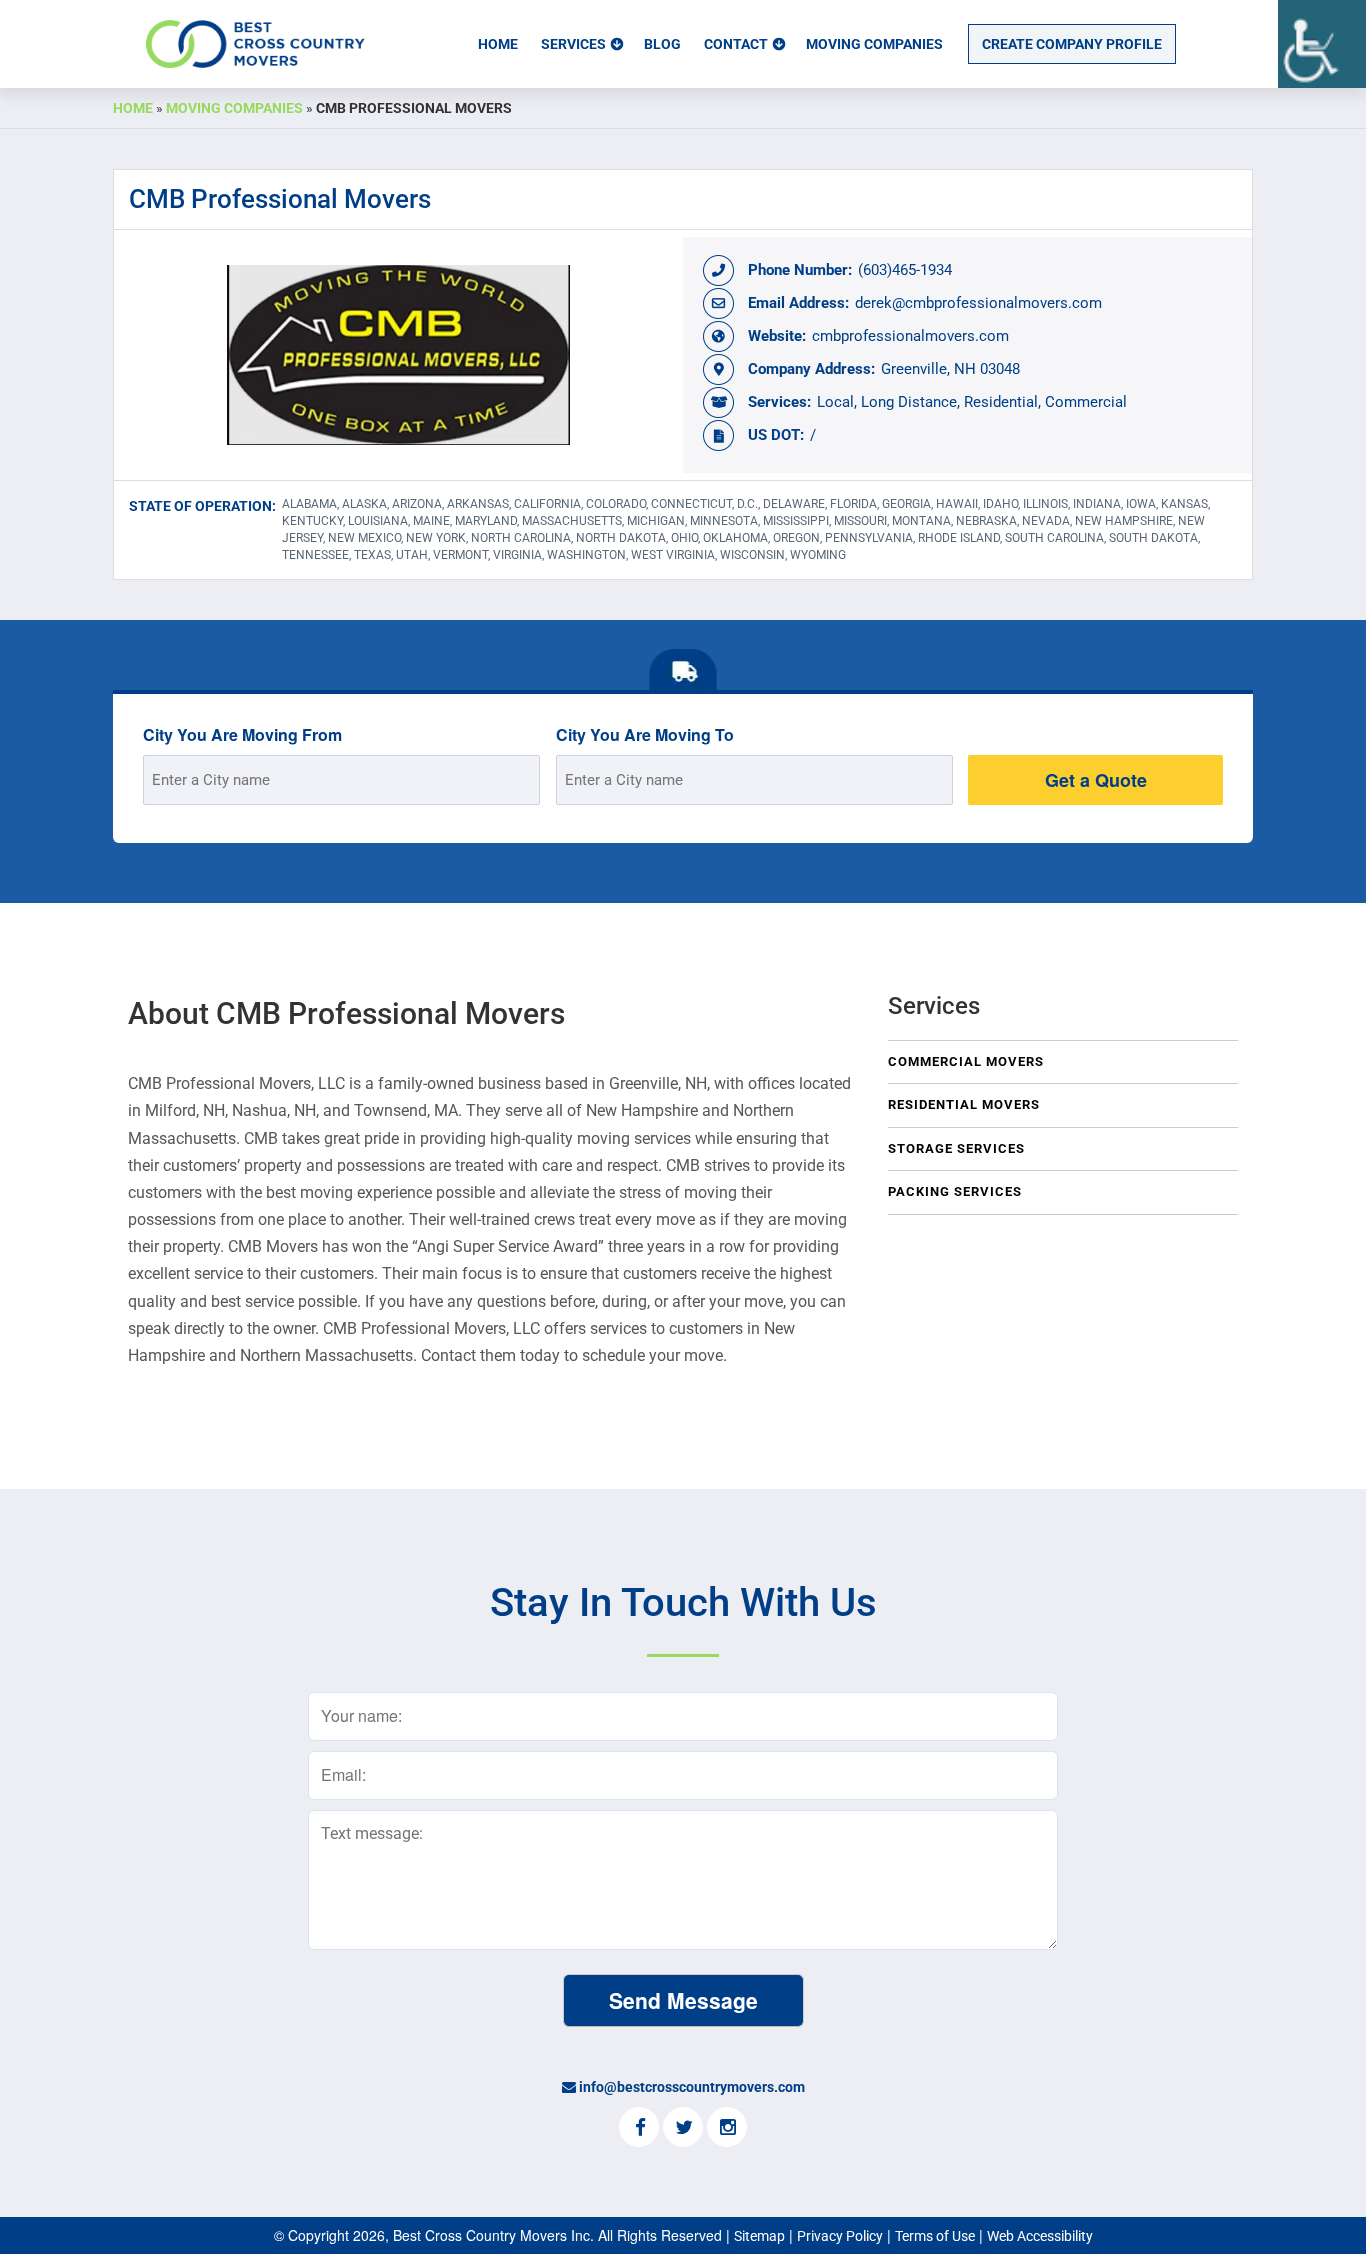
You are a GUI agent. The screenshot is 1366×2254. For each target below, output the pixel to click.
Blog (662, 44)
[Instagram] (727, 2129)
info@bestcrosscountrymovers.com (692, 2087)
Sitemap (759, 2236)
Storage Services (956, 1148)
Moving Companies (874, 44)
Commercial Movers (966, 1061)
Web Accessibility (1040, 2236)
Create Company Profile (1072, 44)
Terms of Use (935, 2236)
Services (573, 44)
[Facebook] (639, 2129)
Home (498, 44)
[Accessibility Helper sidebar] (1322, 44)
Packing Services (955, 1191)
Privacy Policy (840, 2236)
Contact (736, 44)
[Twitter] (683, 2129)
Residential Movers (964, 1104)
